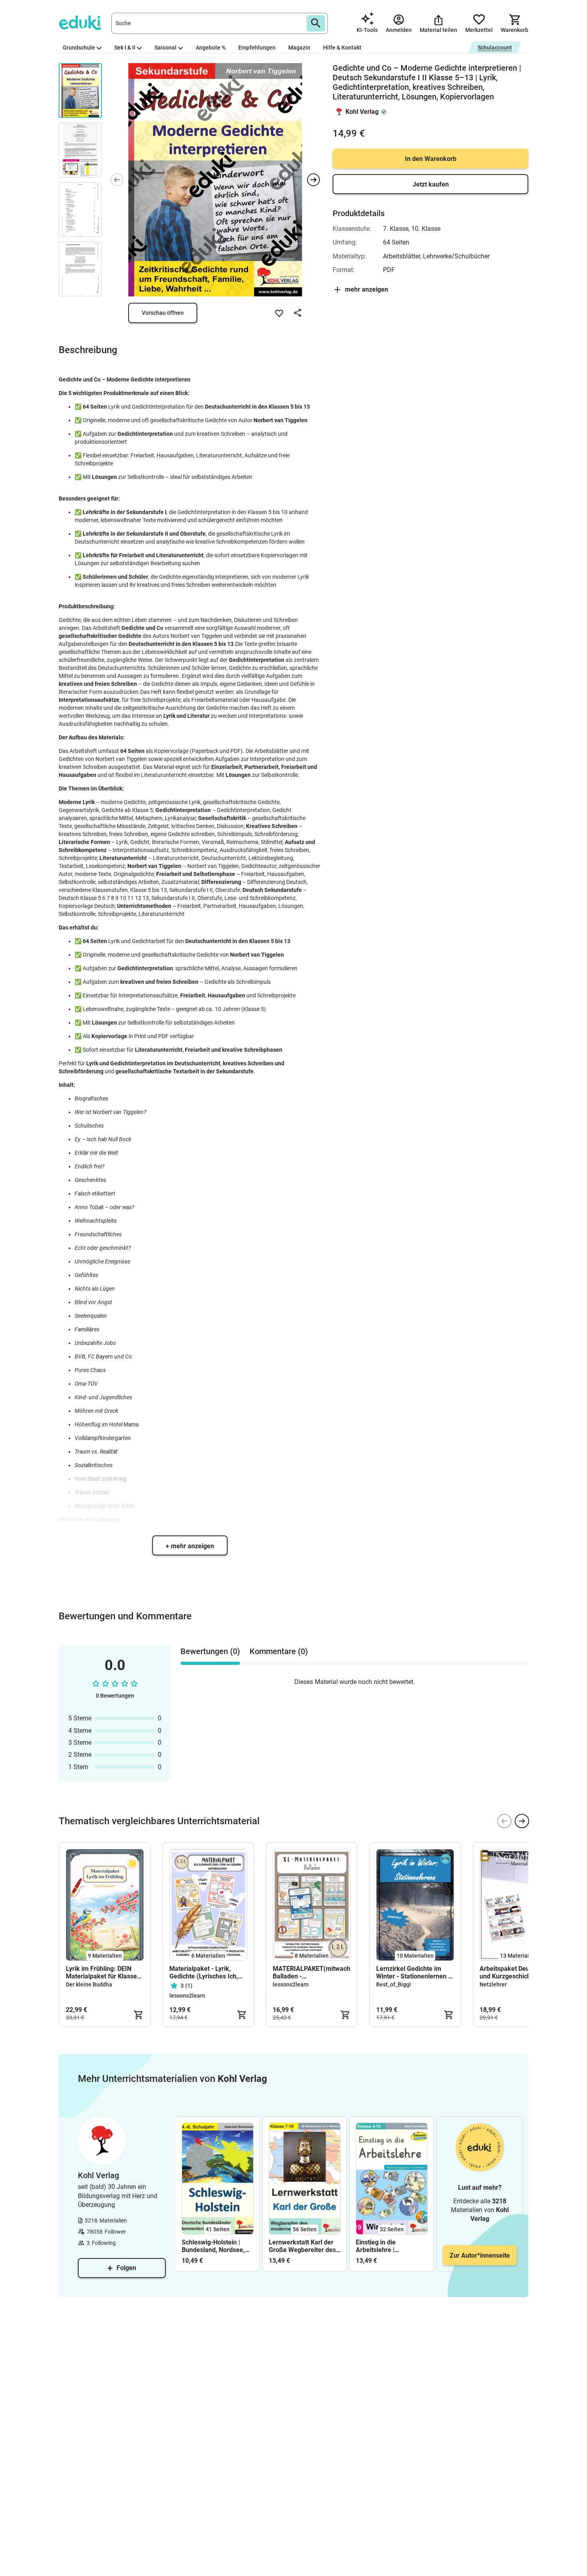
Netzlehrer (493, 1984)
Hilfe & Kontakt (342, 48)
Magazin (299, 48)
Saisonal (166, 48)
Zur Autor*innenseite (480, 2255)
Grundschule (79, 48)
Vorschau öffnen (163, 313)
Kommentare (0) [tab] (279, 1651)
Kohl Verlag (362, 112)
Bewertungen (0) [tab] (210, 1651)
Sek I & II (125, 48)
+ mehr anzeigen (190, 1546)
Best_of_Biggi (394, 1984)
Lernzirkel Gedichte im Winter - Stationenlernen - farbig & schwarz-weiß (413, 1972)
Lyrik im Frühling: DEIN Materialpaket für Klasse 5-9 (101, 1972)
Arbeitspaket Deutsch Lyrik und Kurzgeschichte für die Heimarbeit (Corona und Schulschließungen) (518, 1972)
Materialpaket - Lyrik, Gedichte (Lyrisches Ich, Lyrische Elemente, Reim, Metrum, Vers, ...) (205, 1972)
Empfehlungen (257, 48)
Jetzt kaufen (431, 184)
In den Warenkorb (431, 159)
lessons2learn (187, 1996)
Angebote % (211, 48)
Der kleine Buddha (89, 1984)
